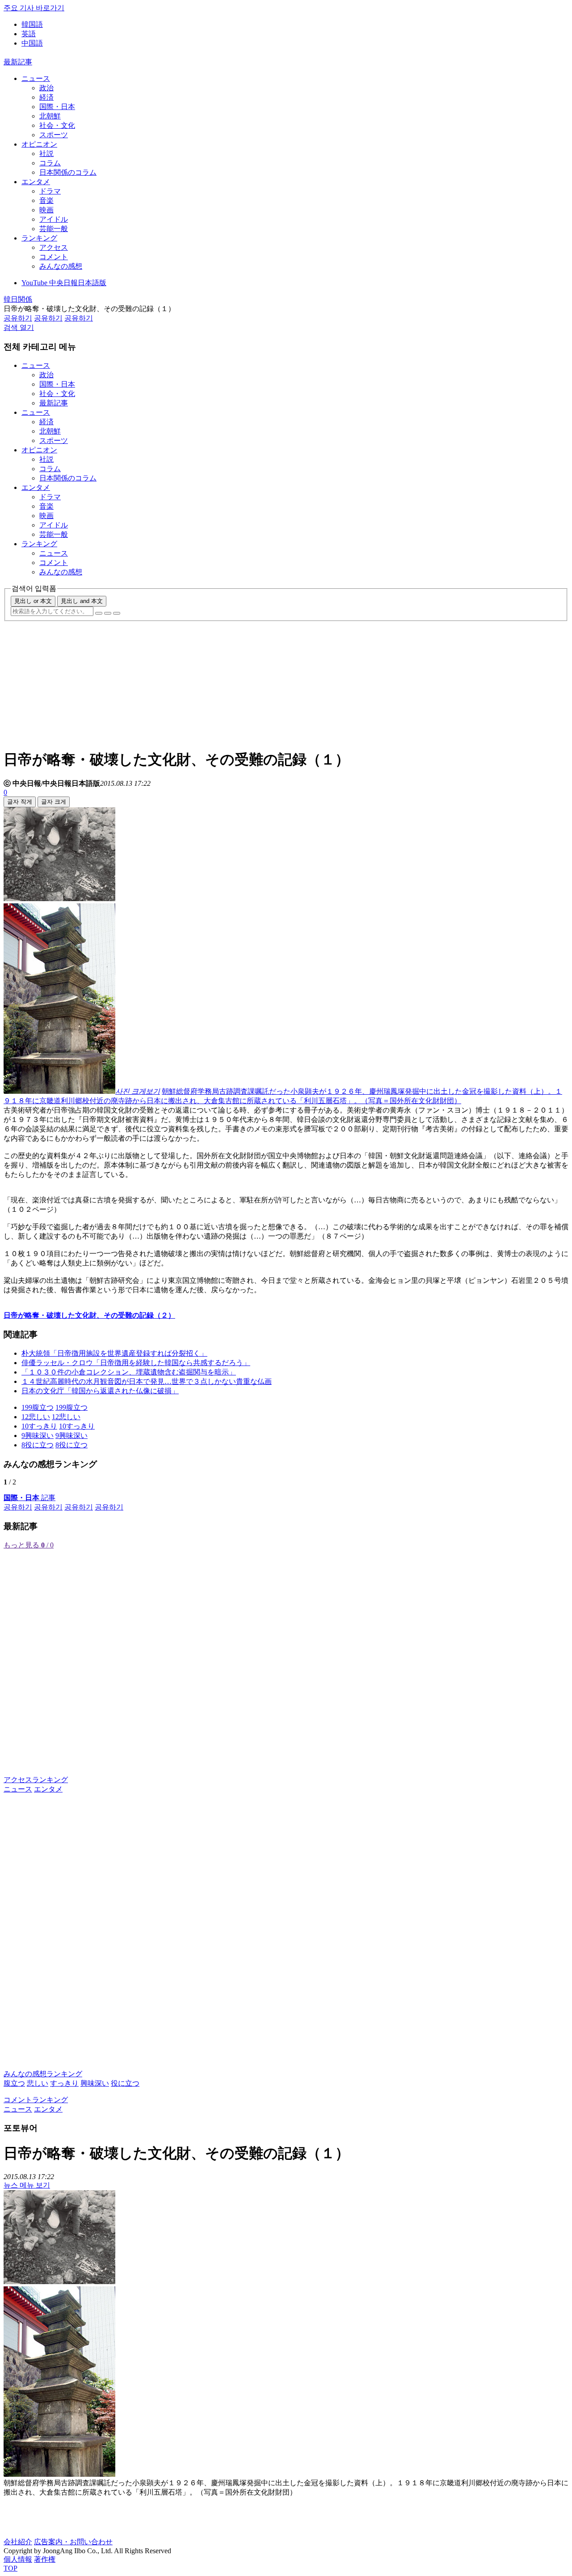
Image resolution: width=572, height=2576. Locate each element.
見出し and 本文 (82, 601)
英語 (29, 34)
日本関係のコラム (68, 172)
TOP (11, 2568)
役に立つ (125, 2083)
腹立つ (14, 2083)
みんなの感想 (61, 266)
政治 (46, 88)
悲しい (38, 2083)
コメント (54, 257)
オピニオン (39, 144)
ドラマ (50, 191)
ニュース (36, 78)
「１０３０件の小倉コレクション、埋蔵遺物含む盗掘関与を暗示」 (129, 1372)
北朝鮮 (50, 116)
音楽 (46, 200)
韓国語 (32, 24)
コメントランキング (36, 2100)
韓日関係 (18, 299)
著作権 (45, 2559)
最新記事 (18, 62)
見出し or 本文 (33, 601)
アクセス (54, 247)
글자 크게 (54, 802)
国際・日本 (57, 107)
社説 (46, 154)
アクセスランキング (36, 1780)
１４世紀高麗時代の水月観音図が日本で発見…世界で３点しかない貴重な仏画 (147, 1381)
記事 (29, 1498)
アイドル (54, 219)
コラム (50, 163)
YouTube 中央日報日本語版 (64, 283)
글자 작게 (20, 802)
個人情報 (18, 2559)
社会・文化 (57, 125)
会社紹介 (18, 2542)
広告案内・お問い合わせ (73, 2542)
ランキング (39, 238)
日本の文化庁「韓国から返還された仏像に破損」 (100, 1391)
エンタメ (36, 182)
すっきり (64, 2083)
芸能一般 (54, 229)
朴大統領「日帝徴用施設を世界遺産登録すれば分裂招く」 (114, 1353)
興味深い (95, 2083)
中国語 (32, 43)
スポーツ (54, 135)
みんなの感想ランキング (43, 2074)
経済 (46, 97)
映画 (46, 210)
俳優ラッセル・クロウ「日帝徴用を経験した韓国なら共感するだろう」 (136, 1363)
